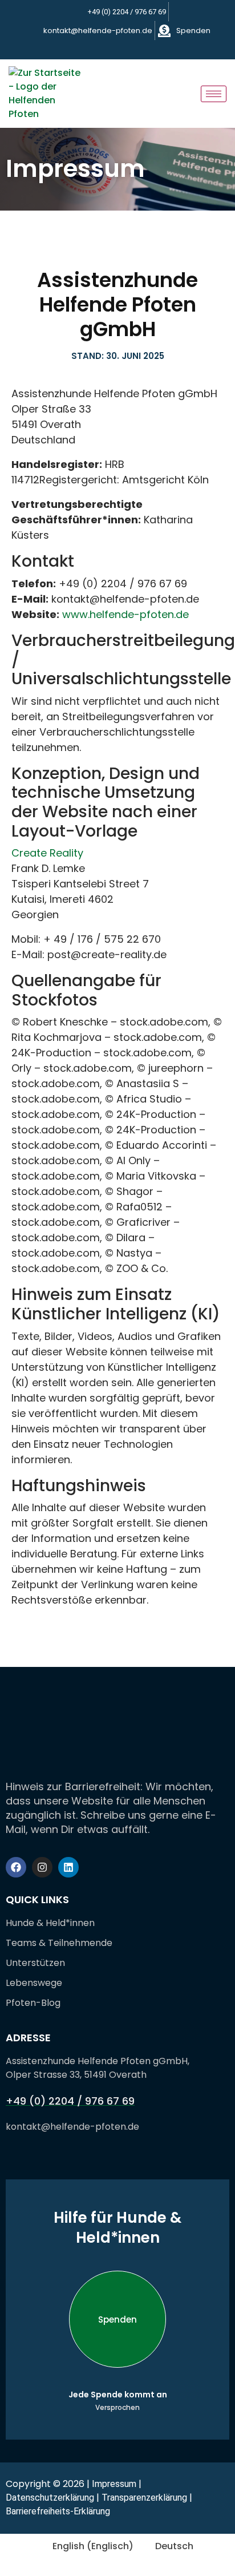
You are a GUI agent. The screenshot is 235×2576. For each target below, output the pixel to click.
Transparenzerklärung (144, 2498)
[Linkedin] (68, 1867)
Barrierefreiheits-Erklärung (58, 2511)
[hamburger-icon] (214, 94)
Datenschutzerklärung (50, 2498)
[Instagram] (120, 49)
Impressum (114, 2484)
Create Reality (47, 853)
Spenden (117, 2319)
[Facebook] (101, 49)
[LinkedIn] (140, 49)
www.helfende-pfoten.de (125, 614)
